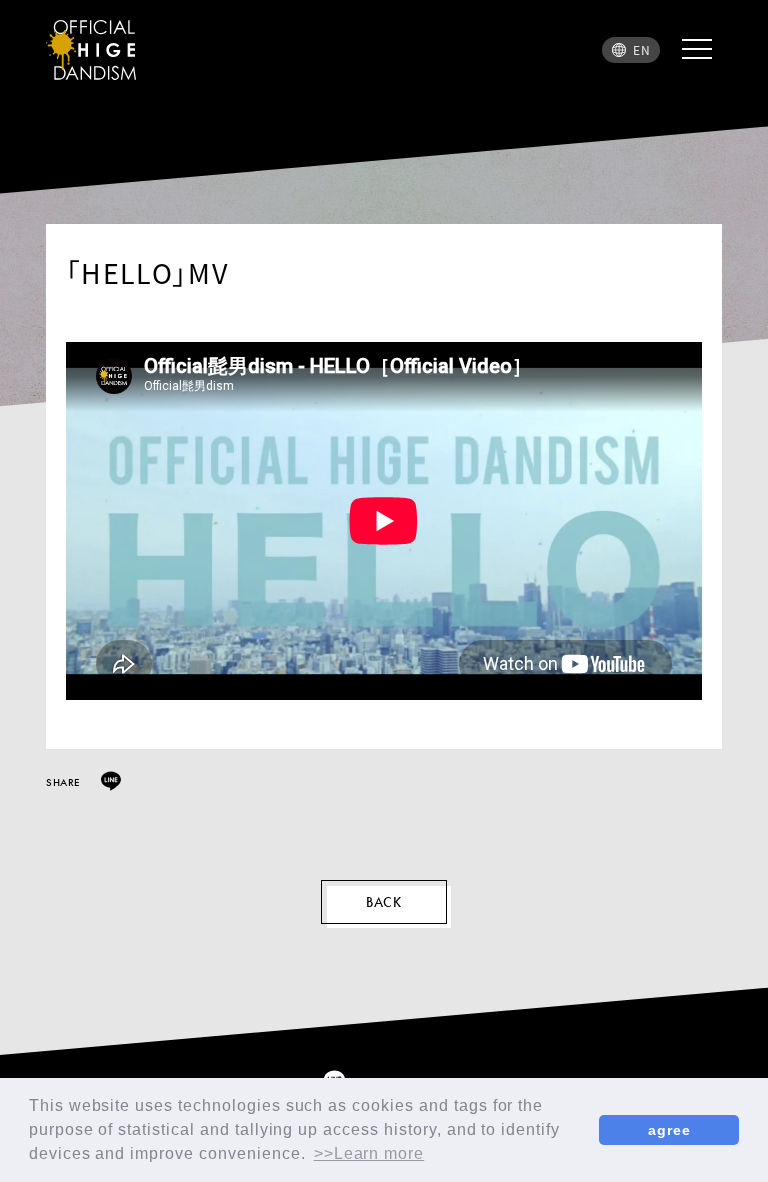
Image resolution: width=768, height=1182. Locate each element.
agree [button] (669, 1130)
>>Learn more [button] (369, 1153)
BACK (384, 902)
